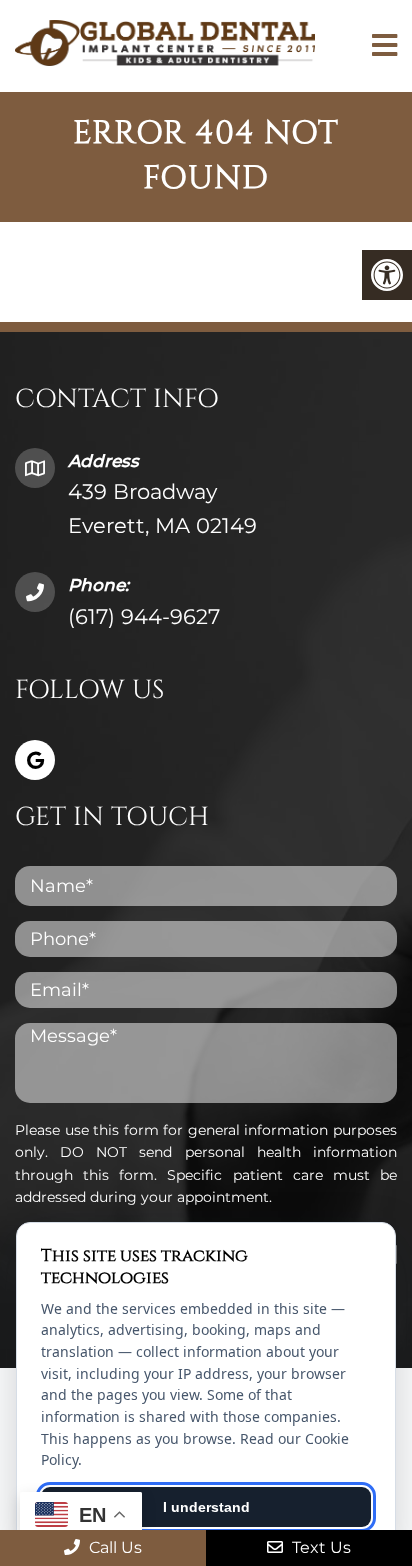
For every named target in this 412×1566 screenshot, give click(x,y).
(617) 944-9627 (144, 616)
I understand (206, 1507)
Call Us (113, 1547)
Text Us (319, 1547)
